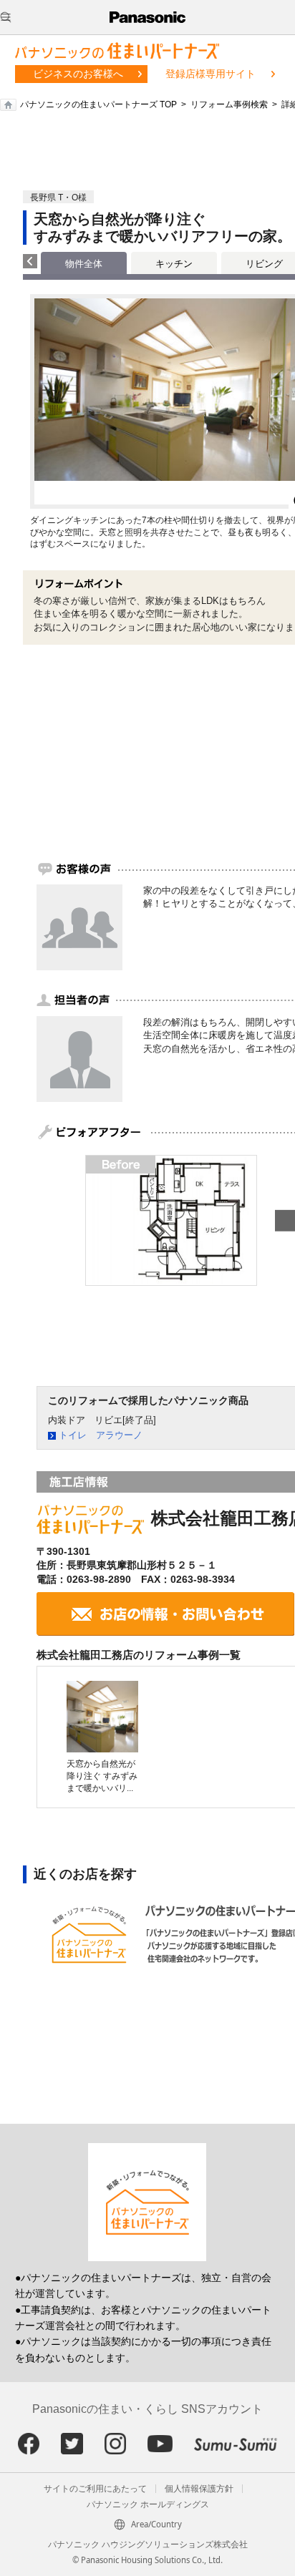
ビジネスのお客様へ (78, 74)
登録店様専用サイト (211, 74)
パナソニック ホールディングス (148, 2504)
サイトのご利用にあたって (95, 2489)
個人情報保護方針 (199, 2489)
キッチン (174, 264)
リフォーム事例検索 (229, 104)
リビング (264, 264)
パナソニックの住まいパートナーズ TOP (98, 104)
